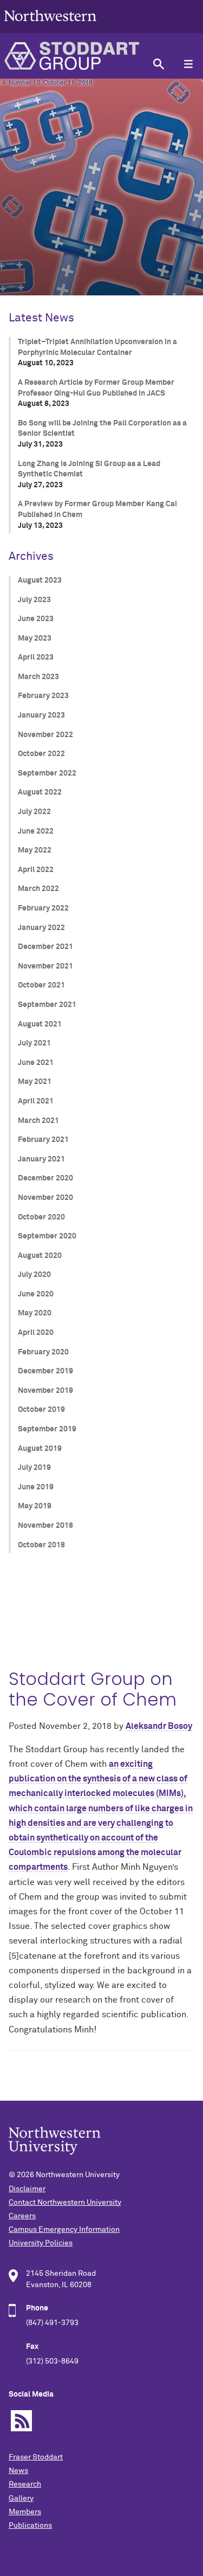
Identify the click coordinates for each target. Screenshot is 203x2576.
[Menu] (188, 64)
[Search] (158, 64)
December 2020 (45, 1178)
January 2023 (41, 715)
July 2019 (34, 1468)
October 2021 (41, 985)
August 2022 (40, 792)
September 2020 (47, 1236)
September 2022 (47, 773)
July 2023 (34, 600)
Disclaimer (27, 2189)
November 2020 (45, 1198)
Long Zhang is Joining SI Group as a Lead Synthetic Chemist (89, 469)
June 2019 (36, 1487)
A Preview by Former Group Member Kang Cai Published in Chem (97, 509)
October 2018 (41, 1545)
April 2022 (36, 870)
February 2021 (43, 1140)
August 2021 (40, 1024)
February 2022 (43, 908)
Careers (22, 2216)
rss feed (21, 2421)
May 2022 (35, 850)
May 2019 (35, 1506)
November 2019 (45, 1391)
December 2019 (45, 1371)
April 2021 (36, 1101)
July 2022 (34, 812)
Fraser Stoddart (36, 2457)
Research (25, 2484)
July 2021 (34, 1043)
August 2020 (40, 1256)
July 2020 (34, 1275)
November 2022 (45, 735)
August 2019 (40, 1449)
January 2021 (41, 1159)
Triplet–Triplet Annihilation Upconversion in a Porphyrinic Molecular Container (97, 347)
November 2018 (45, 1526)
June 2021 (36, 1063)
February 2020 (43, 1352)
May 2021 (35, 1082)
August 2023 (40, 580)
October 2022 (41, 754)
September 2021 (47, 1005)
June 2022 (36, 831)
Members (25, 2512)
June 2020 (36, 1294)
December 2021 (45, 947)
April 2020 (36, 1333)
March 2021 (38, 1121)
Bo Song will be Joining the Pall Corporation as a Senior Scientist (102, 429)
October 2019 (41, 1410)
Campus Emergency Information (64, 2230)
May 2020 (35, 1313)
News (18, 2471)
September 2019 (47, 1429)
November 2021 (45, 966)
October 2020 (41, 1217)
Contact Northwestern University (65, 2203)
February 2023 (43, 696)
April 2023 (36, 657)
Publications (30, 2526)
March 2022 (38, 889)
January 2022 (41, 928)
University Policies (41, 2243)
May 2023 (35, 638)
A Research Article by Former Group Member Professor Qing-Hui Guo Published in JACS (96, 388)
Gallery (21, 2498)
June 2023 (36, 619)
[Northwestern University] (50, 28)
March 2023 (38, 677)
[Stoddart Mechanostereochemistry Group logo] (72, 56)
